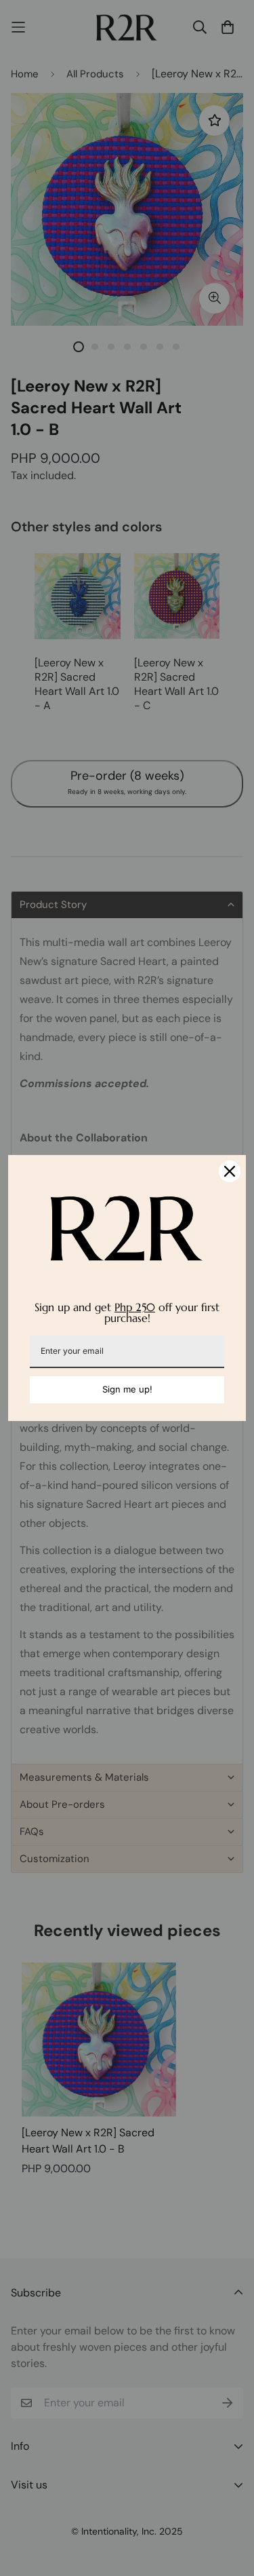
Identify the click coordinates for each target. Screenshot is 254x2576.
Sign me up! (127, 1389)
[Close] (230, 1171)
